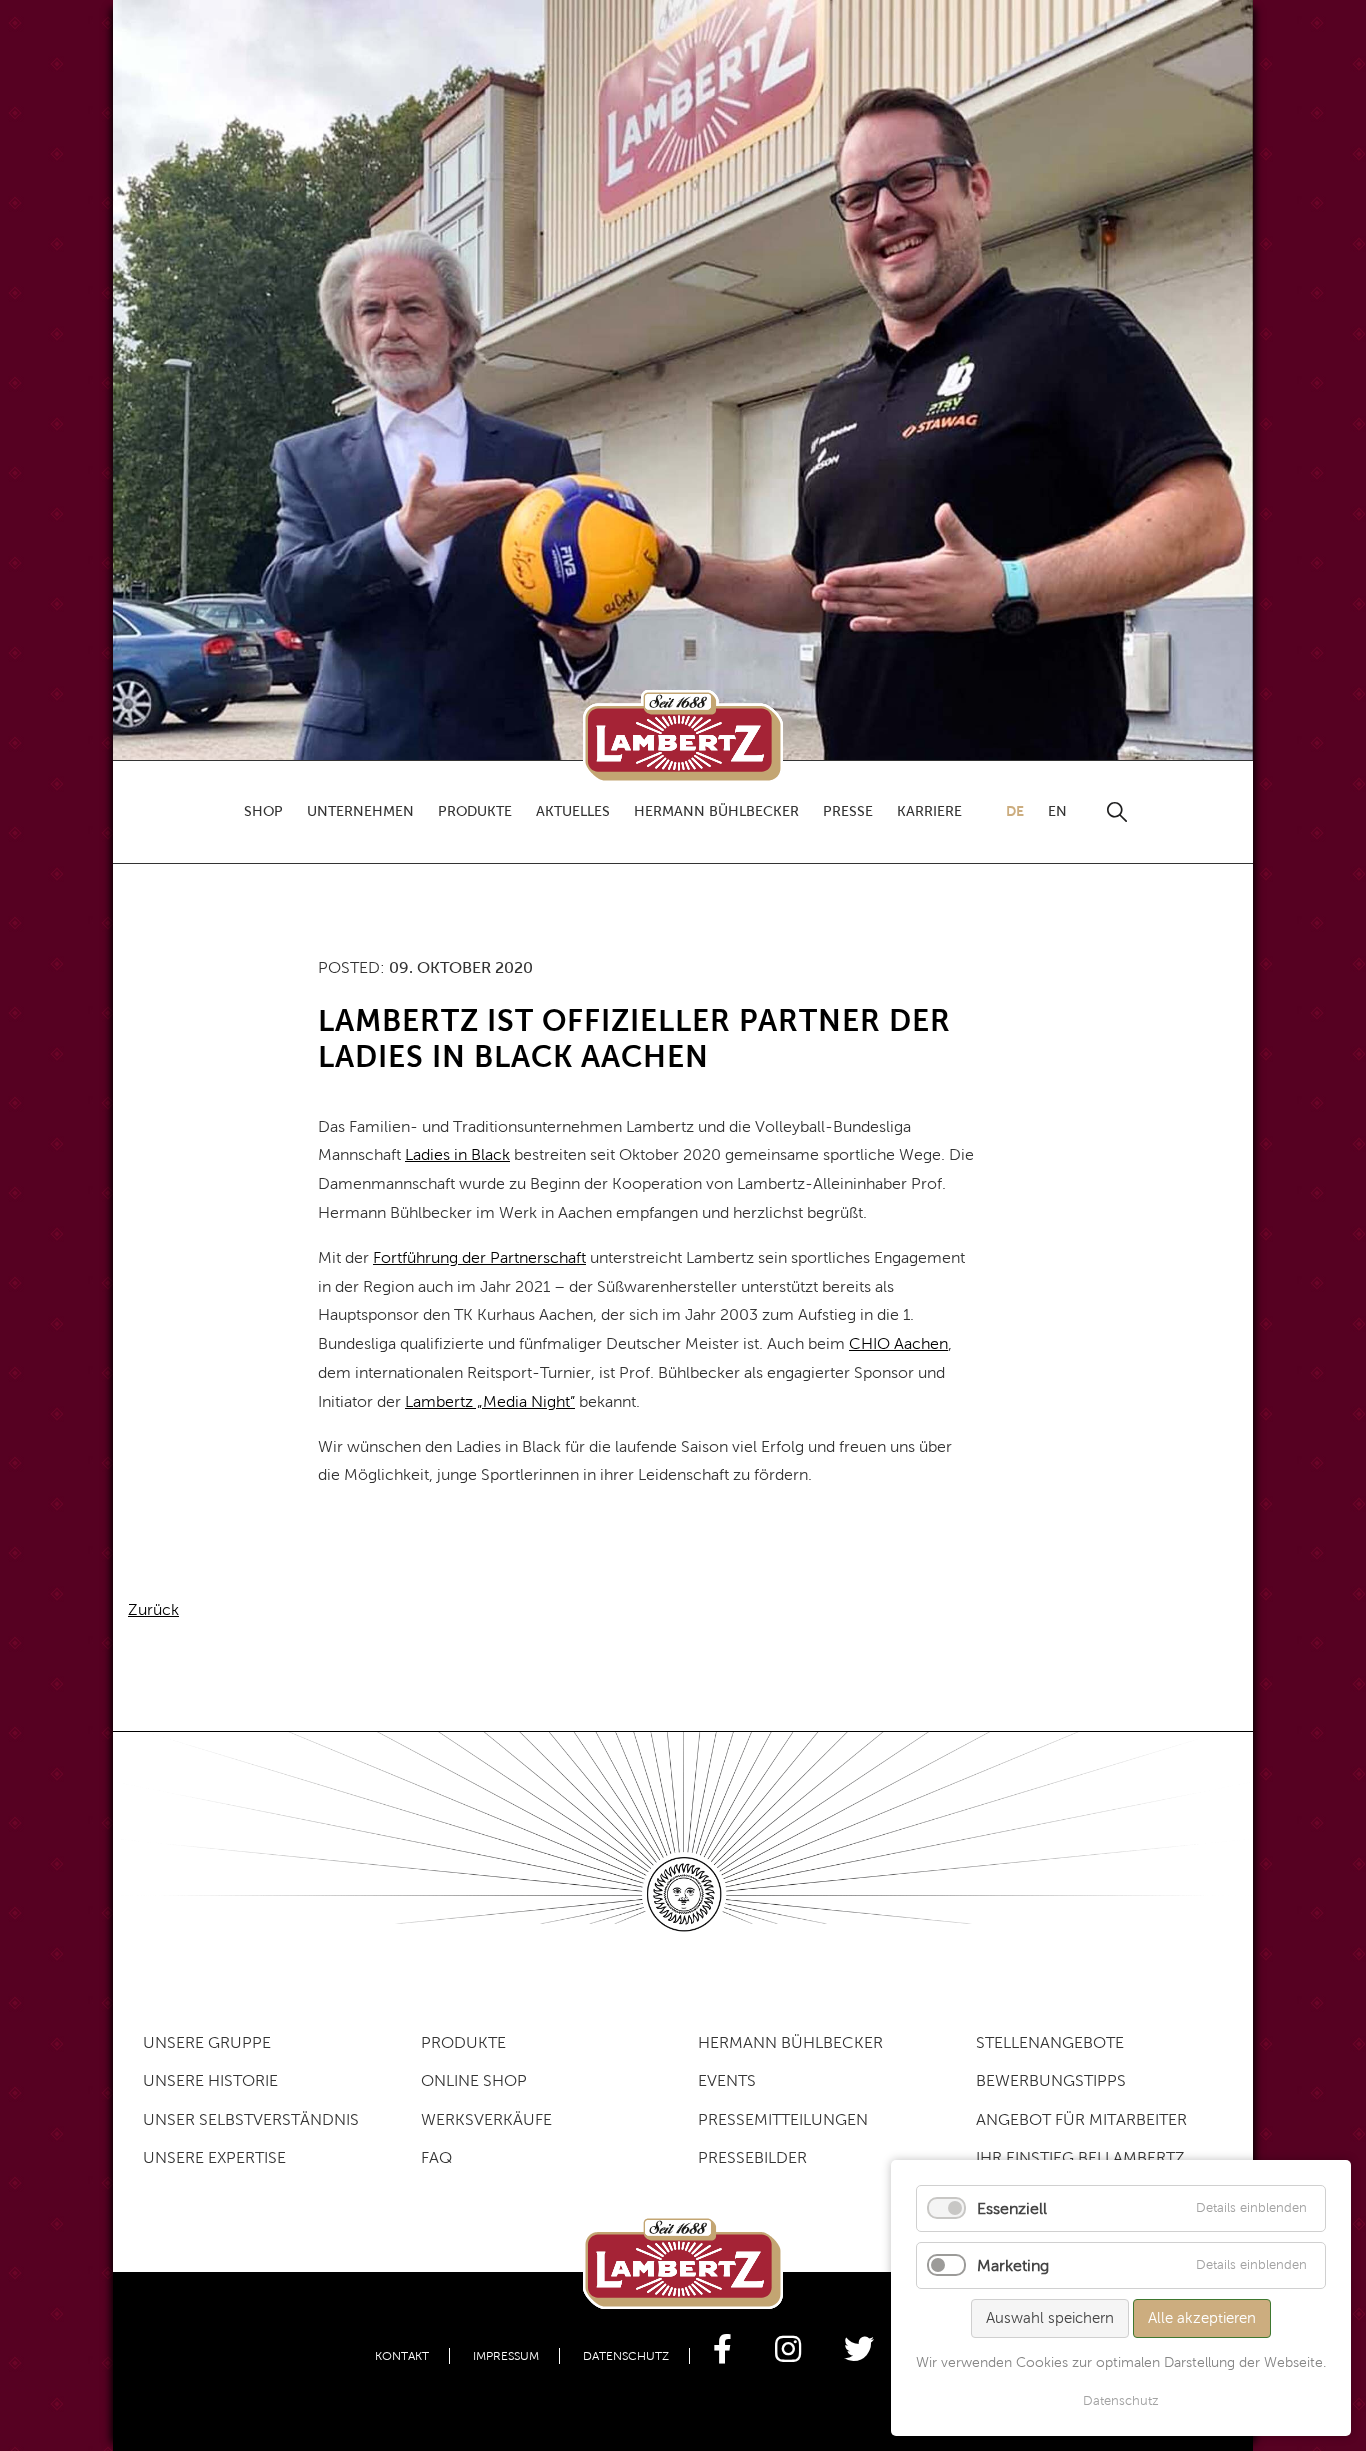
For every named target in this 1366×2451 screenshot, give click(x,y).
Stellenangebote (1050, 2042)
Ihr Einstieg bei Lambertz (1080, 2157)
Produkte (463, 2042)
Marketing (1013, 2265)
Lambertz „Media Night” (490, 1401)
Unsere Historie (210, 2080)
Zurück (153, 1609)
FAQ (436, 2157)
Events (727, 2080)
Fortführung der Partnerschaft (479, 1257)
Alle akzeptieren (1202, 2318)
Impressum (506, 2356)
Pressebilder (752, 2157)
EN (1057, 811)
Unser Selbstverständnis (251, 2119)
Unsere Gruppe (207, 2042)
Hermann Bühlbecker (790, 2042)
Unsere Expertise (214, 2157)
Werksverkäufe (486, 2119)
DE (1015, 811)
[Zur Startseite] (683, 736)
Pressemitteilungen (783, 2119)
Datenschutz (626, 2356)
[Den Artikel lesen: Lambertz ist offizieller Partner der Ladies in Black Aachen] (683, 378)
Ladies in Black (457, 1154)
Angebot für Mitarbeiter (1081, 2119)
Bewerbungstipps (1051, 2080)
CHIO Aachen (898, 1343)
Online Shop (474, 2080)
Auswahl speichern (1050, 2318)
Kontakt (402, 2356)
